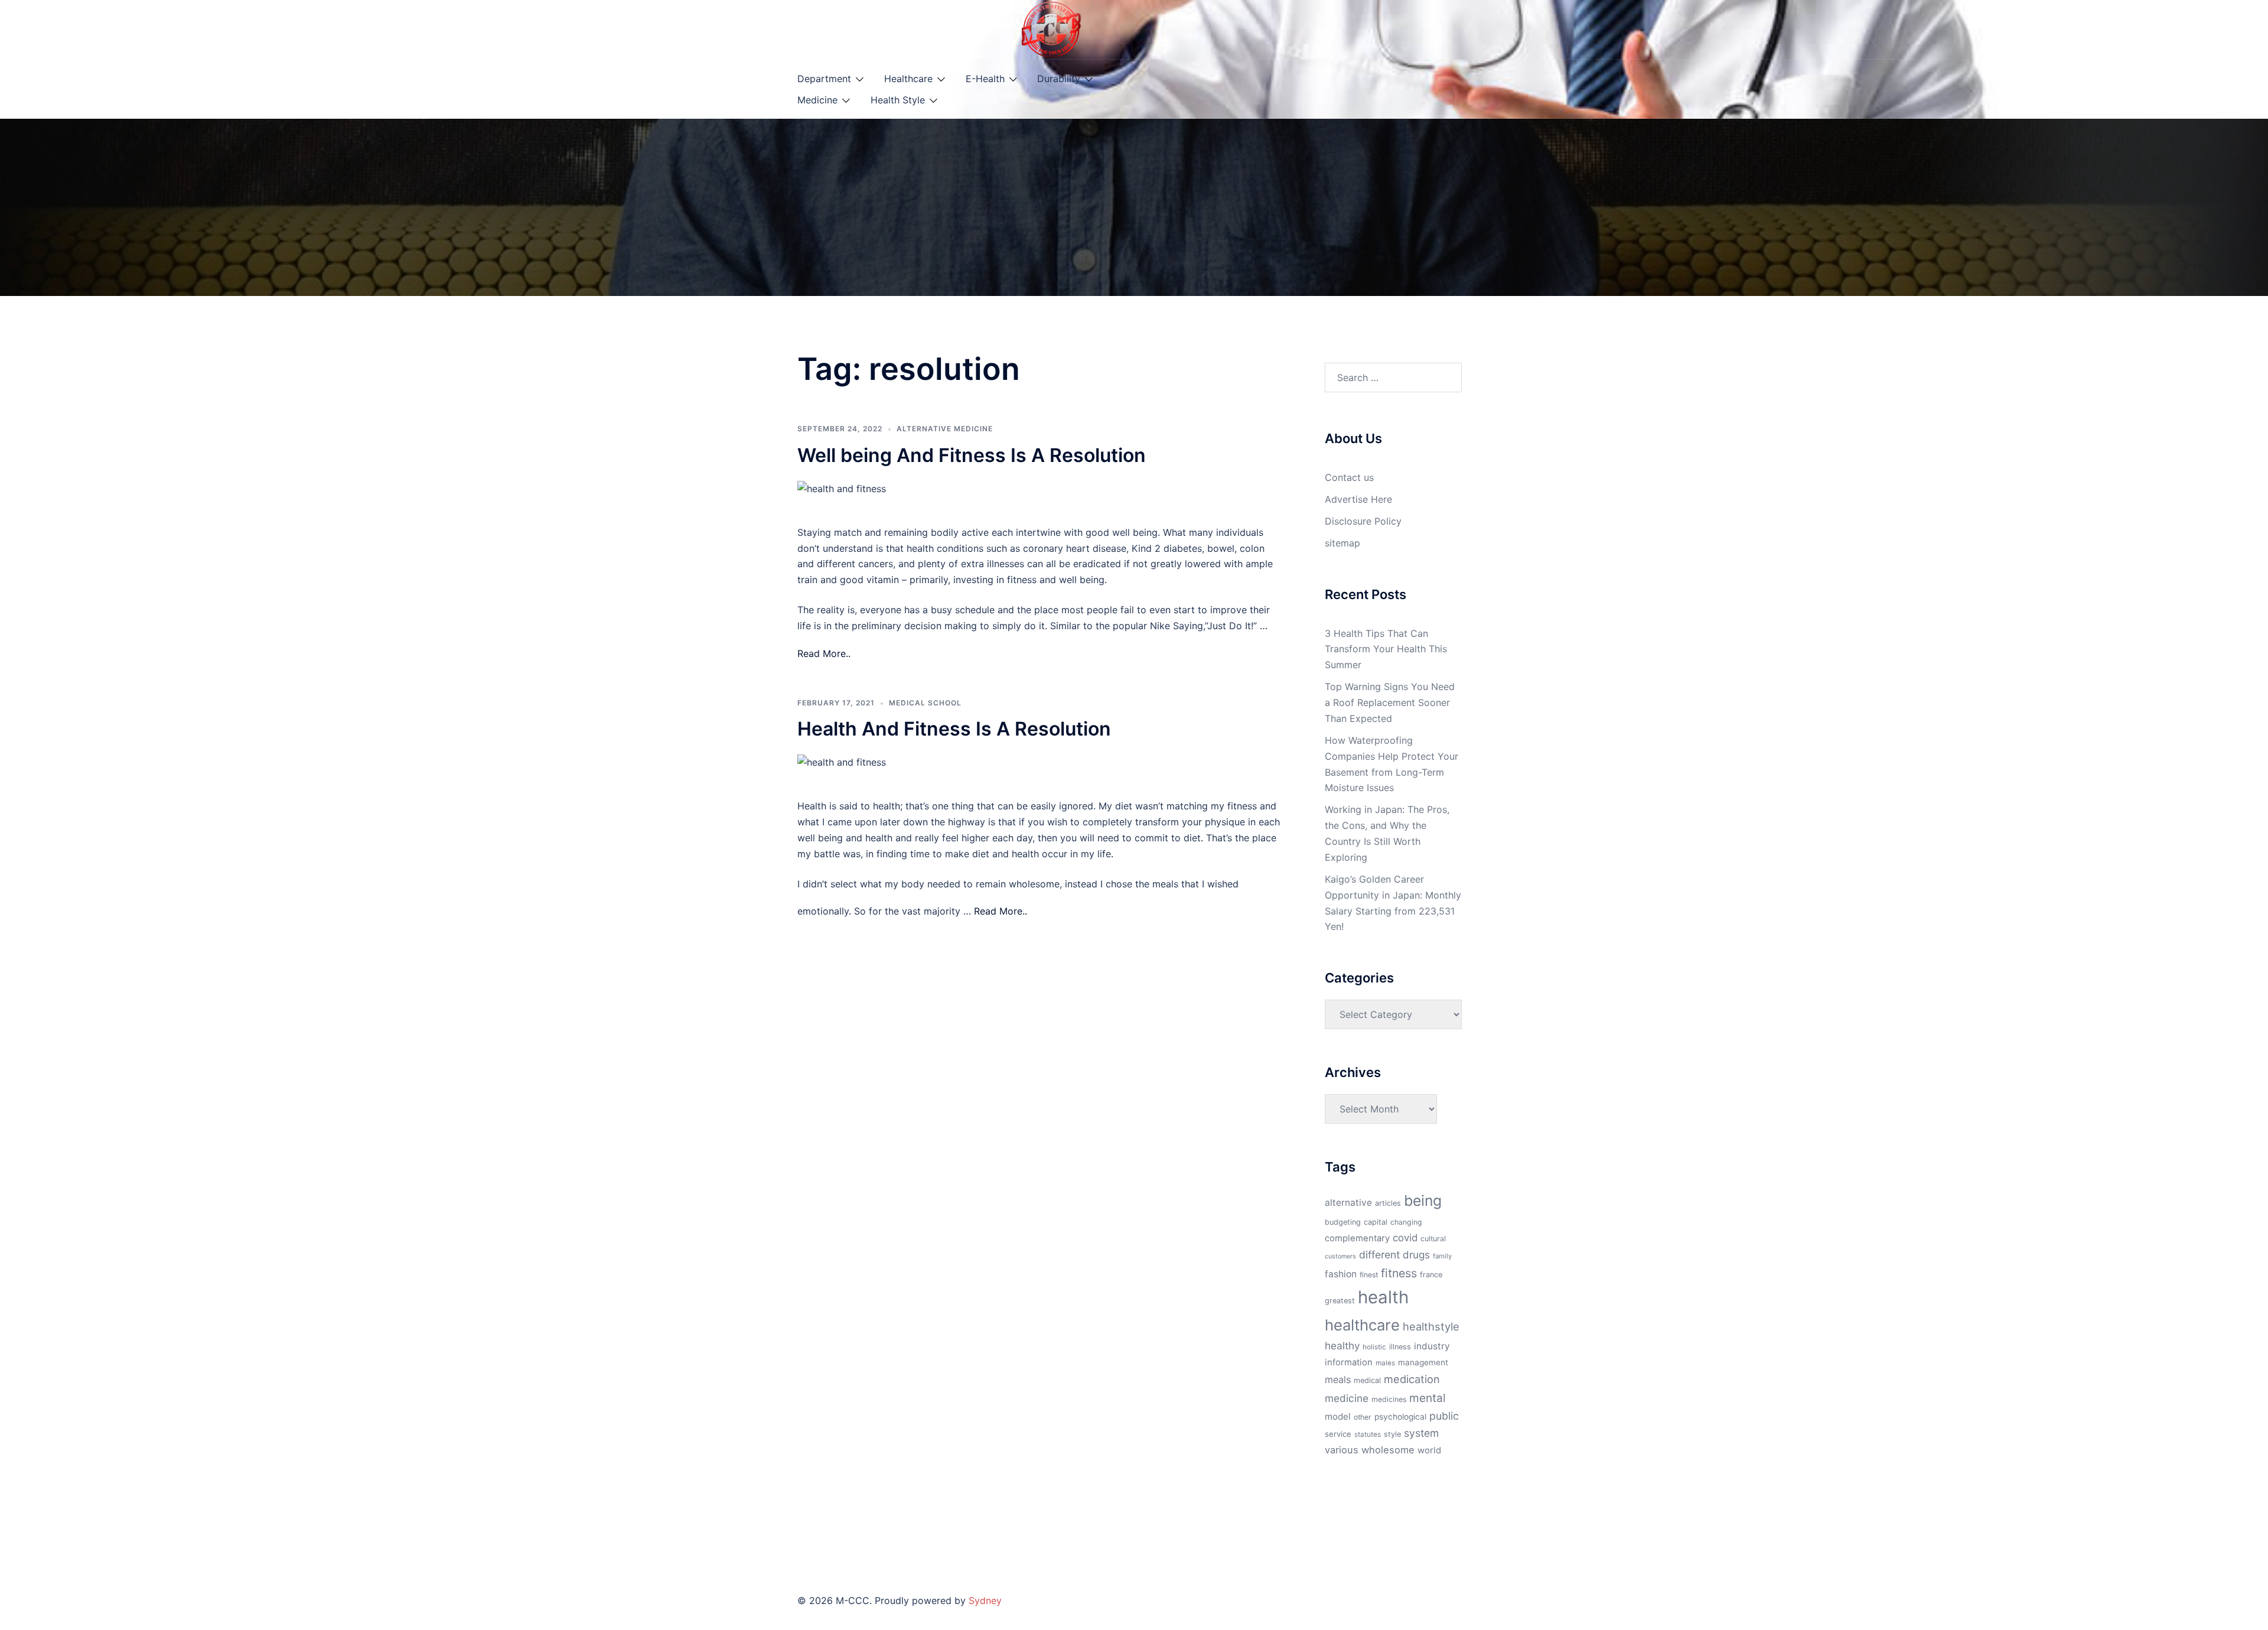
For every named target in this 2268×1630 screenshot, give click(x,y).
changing (1406, 1222)
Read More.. (824, 653)
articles (1388, 1203)
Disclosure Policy (1363, 521)
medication (1412, 1379)
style (1392, 1434)
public (1444, 1416)
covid (1405, 1238)
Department (824, 79)
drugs (1416, 1255)
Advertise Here (1358, 499)
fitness (1399, 1273)
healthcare (1362, 1325)
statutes (1368, 1434)
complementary (1357, 1238)
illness (1400, 1347)
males (1385, 1363)
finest (1369, 1275)
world (1429, 1450)
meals (1338, 1380)
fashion (1341, 1274)
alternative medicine (945, 429)
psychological (1400, 1417)
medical (1367, 1380)
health (1383, 1297)
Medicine (817, 100)
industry (1432, 1346)
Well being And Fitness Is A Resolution (972, 455)
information (1349, 1362)
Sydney (985, 1600)
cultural (1433, 1239)
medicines (1389, 1399)
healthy (1342, 1346)
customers (1340, 1256)
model (1338, 1416)
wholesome (1388, 1450)
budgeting (1343, 1222)
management (1423, 1362)
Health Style (898, 100)
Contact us (1349, 477)
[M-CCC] (1051, 28)
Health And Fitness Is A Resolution (954, 729)
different (1379, 1255)
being (1423, 1200)
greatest (1340, 1301)
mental (1428, 1398)
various (1342, 1450)
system (1421, 1433)
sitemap (1342, 543)
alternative (1348, 1203)
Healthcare (908, 79)
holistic (1374, 1347)
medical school (925, 703)
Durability (1059, 79)
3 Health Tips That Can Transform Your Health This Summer (1386, 649)
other (1363, 1417)
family (1442, 1256)
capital (1376, 1222)
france (1431, 1275)
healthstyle (1431, 1326)
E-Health (985, 79)
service (1338, 1434)
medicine (1347, 1398)
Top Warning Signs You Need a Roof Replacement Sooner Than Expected (1390, 702)
